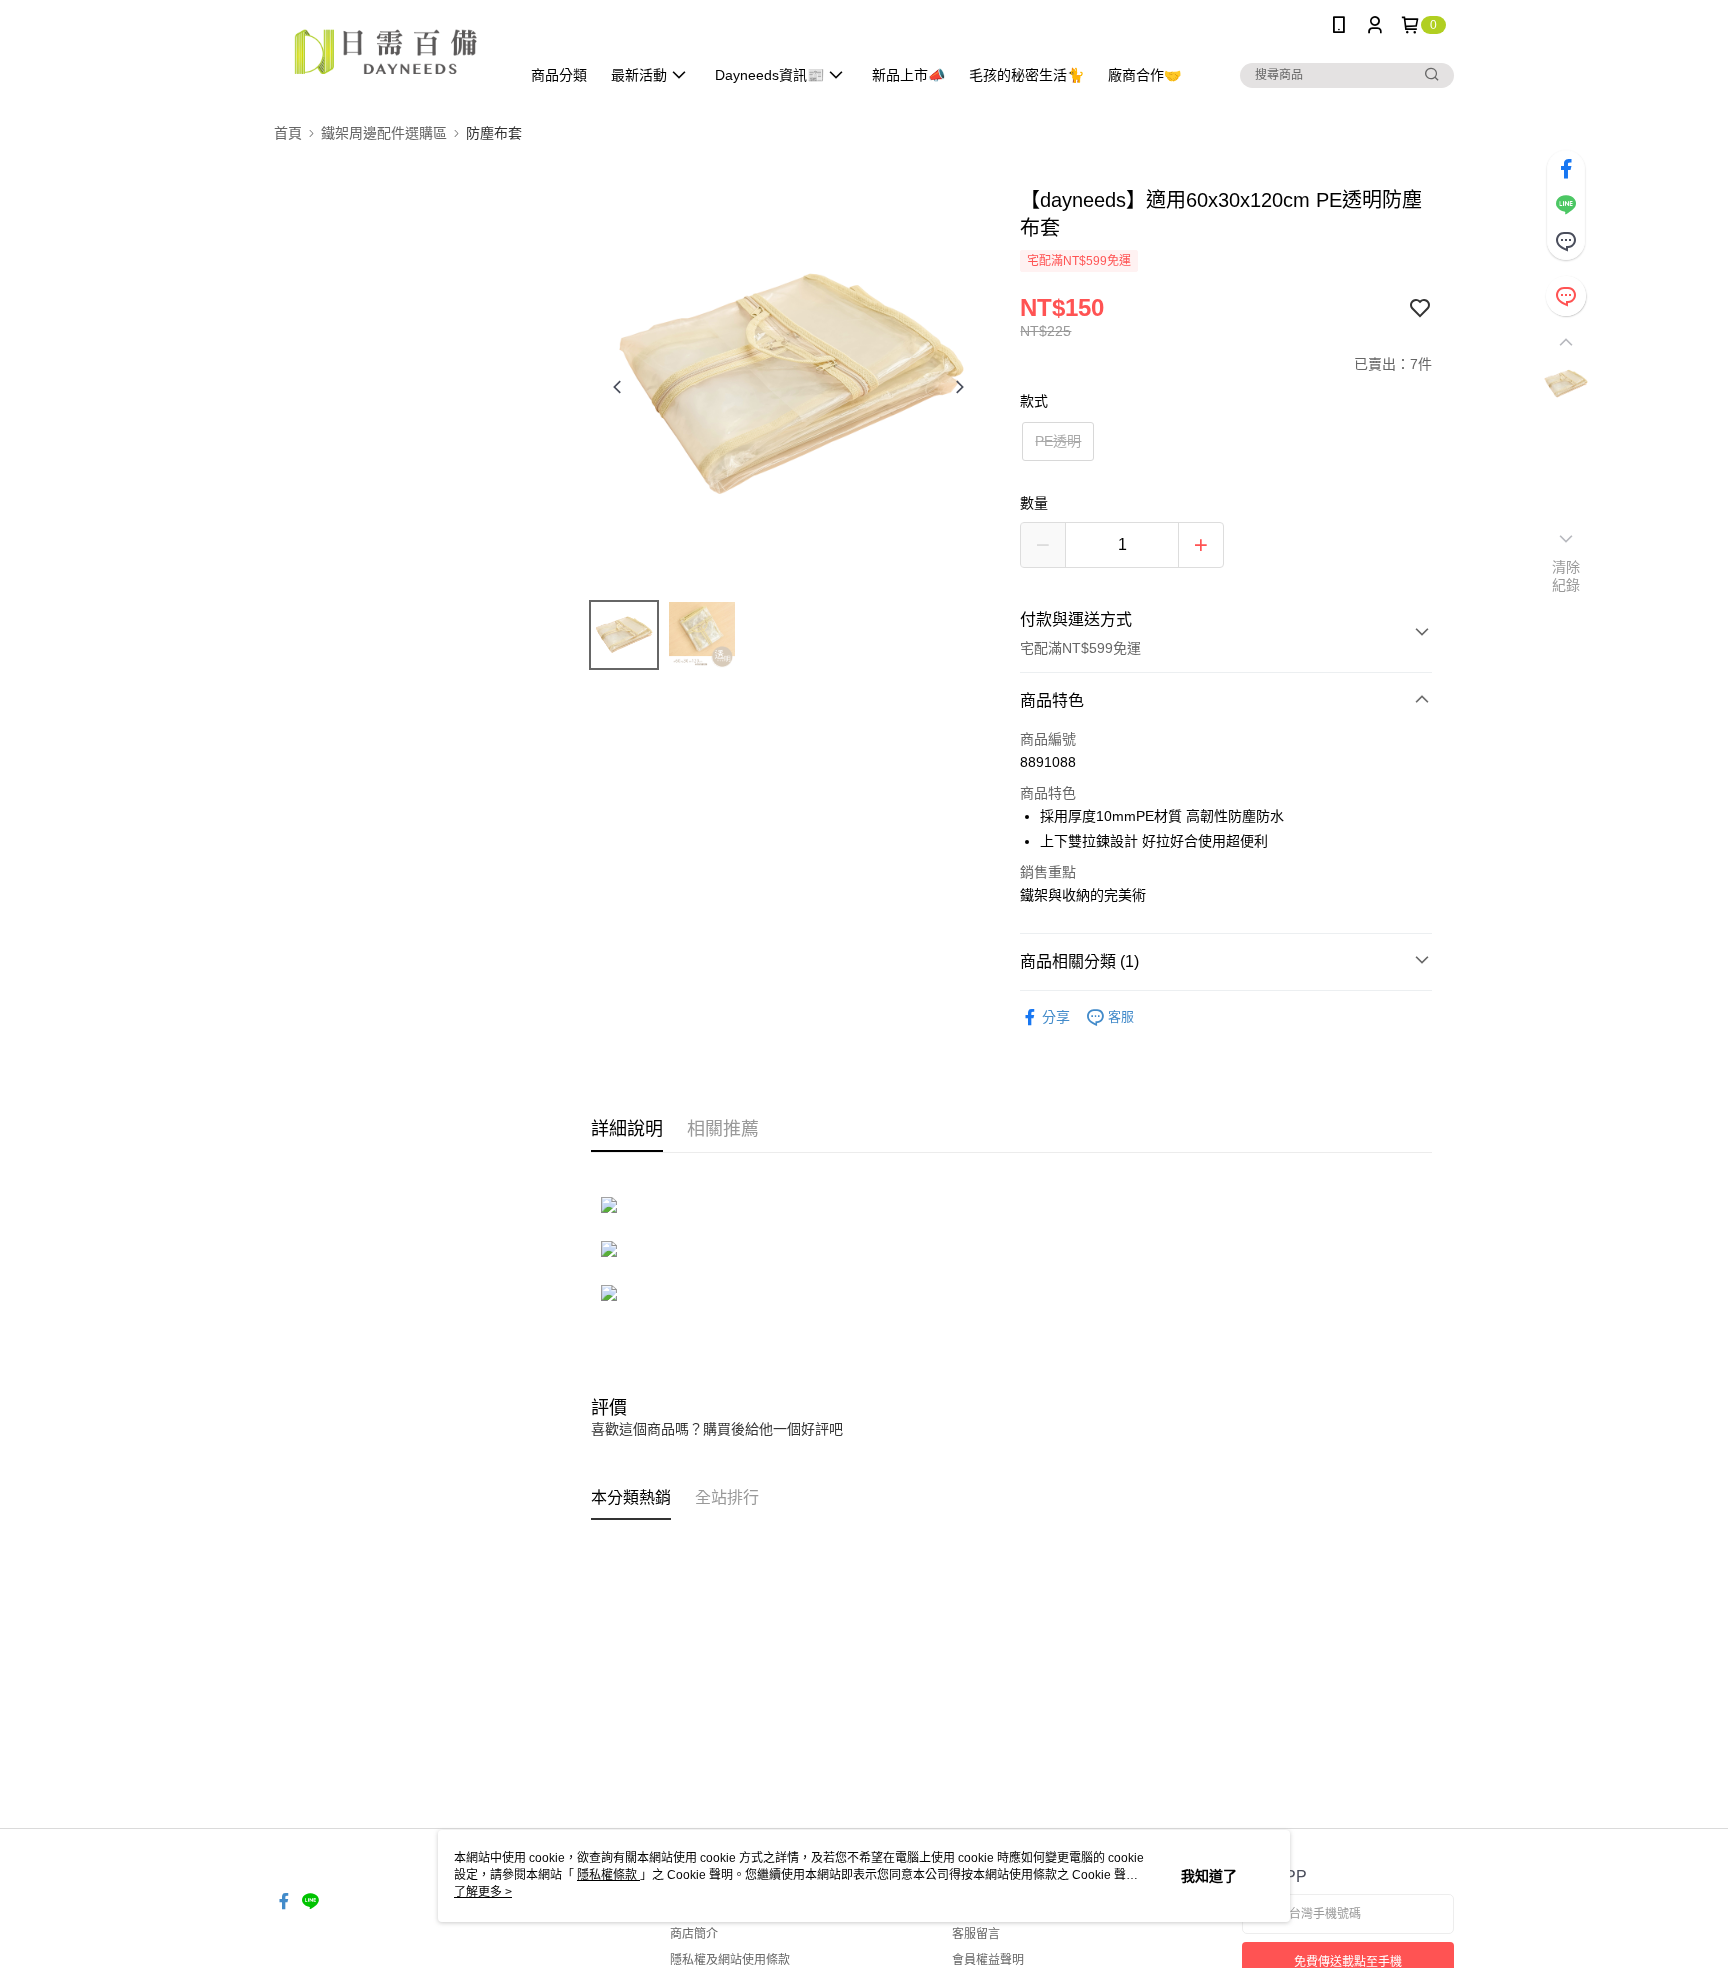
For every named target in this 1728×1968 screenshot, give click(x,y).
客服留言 (976, 1934)
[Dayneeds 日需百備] (385, 52)
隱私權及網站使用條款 (730, 1960)
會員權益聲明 (988, 1960)
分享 (1056, 1017)
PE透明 (1058, 441)
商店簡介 (694, 1934)
